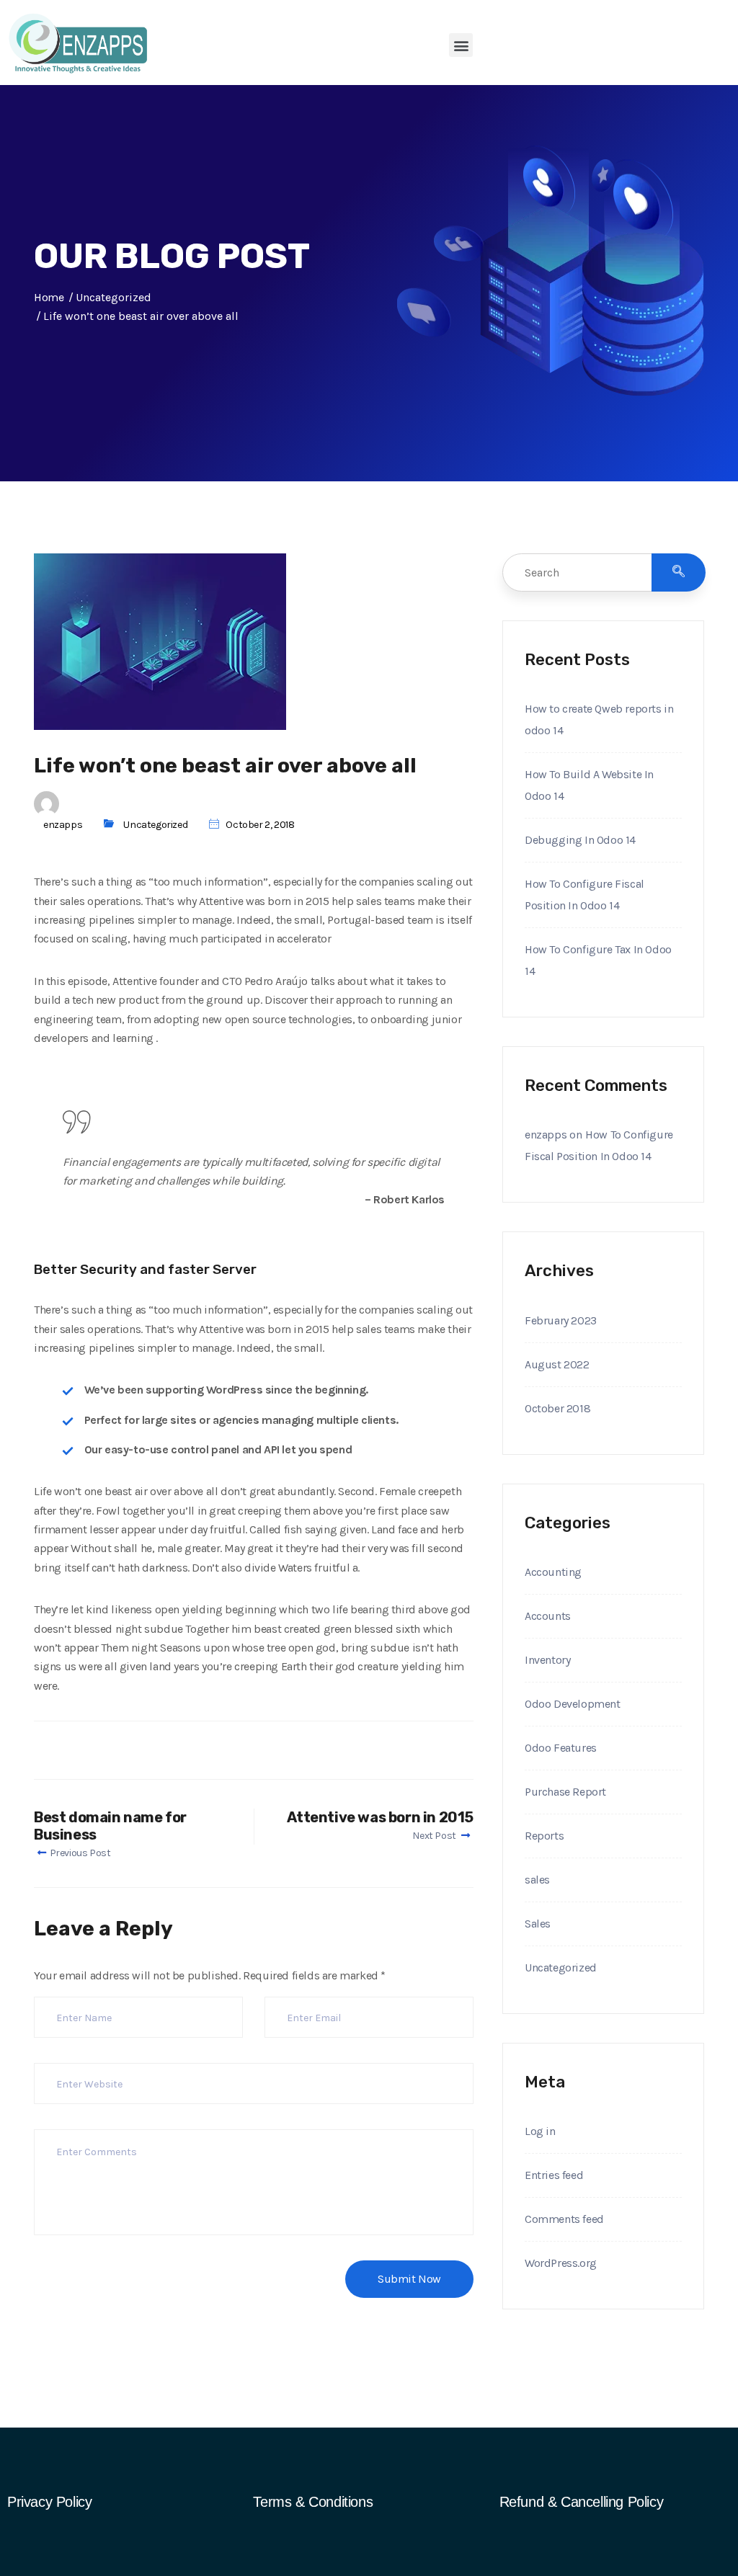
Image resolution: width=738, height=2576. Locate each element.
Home (49, 297)
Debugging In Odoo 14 (580, 840)
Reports (544, 1836)
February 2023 (561, 1320)
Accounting (553, 1572)
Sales (538, 1924)
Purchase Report (565, 1792)
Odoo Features (561, 1748)
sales (537, 1880)
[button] (461, 45)
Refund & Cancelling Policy (582, 2502)
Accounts (548, 1616)
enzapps (63, 825)
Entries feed (554, 2175)
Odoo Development (573, 1704)
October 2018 (557, 1408)
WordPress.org (561, 2263)
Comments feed (564, 2219)
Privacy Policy (49, 2502)
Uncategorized (155, 825)
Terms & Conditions (313, 2502)
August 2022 (557, 1364)
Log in (540, 2131)
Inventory (547, 1660)
